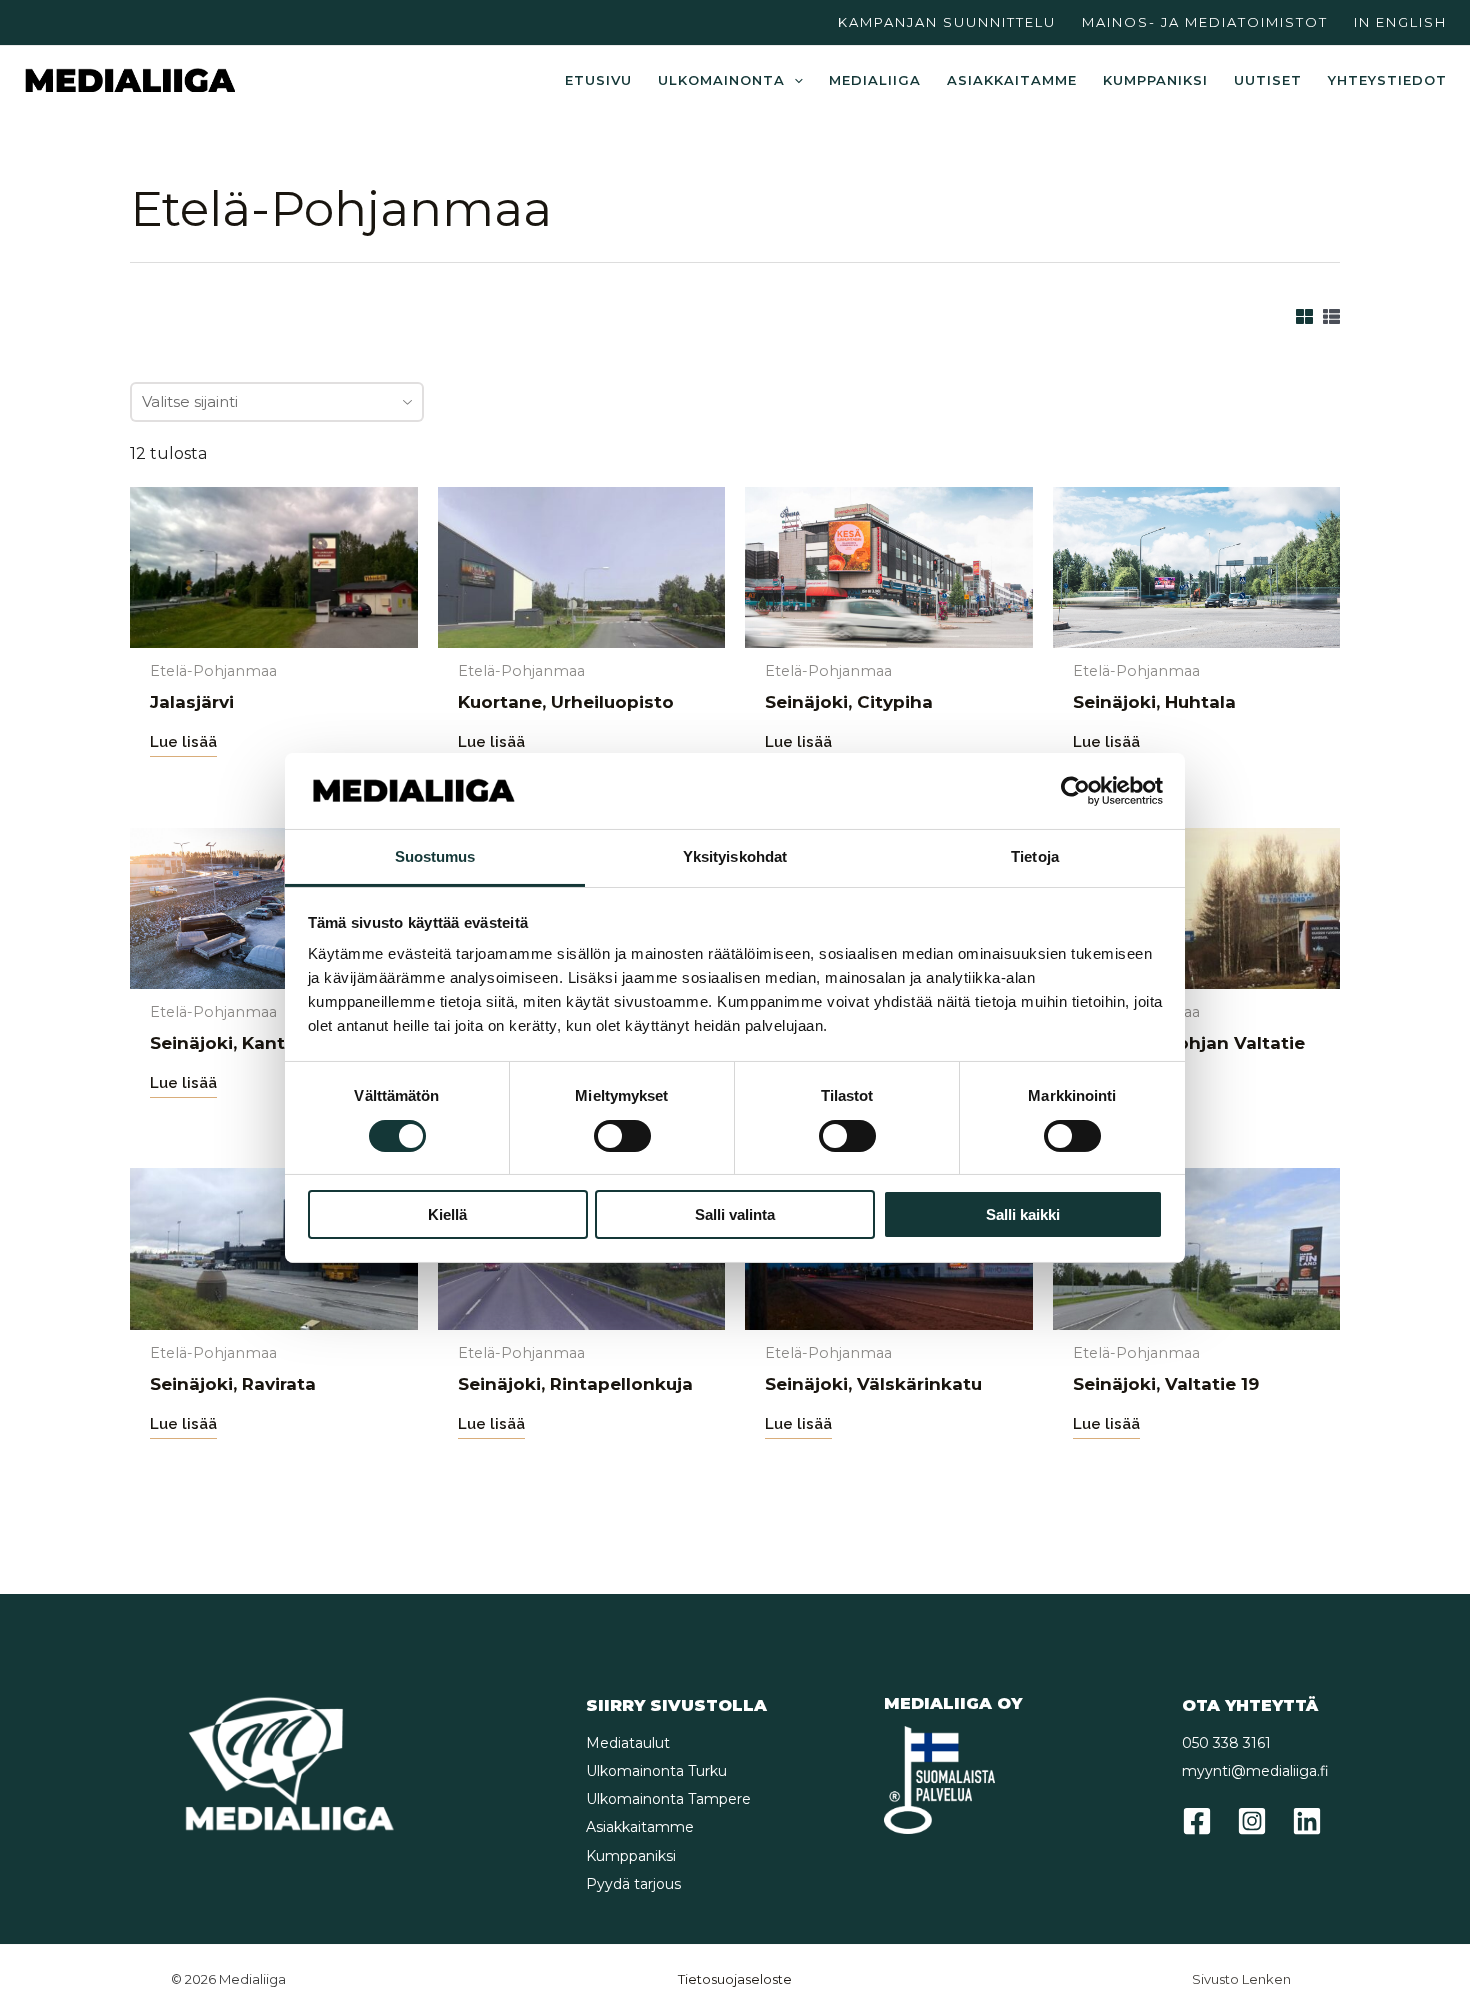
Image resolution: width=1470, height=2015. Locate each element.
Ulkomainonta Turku (656, 1771)
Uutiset (1268, 80)
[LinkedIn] (1307, 1821)
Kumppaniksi (1155, 80)
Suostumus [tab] (435, 856)
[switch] (622, 1136)
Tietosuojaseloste (735, 1979)
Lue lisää (183, 742)
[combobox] (277, 402)
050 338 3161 (1226, 1743)
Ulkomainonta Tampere (668, 1799)
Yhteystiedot (1387, 80)
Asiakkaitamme (1012, 80)
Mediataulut (628, 1743)
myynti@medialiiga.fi (1255, 1771)
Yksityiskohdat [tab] (735, 856)
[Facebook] (1197, 1821)
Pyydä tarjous (633, 1884)
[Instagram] (1252, 1821)
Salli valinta (735, 1214)
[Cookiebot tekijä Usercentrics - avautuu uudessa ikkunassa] (1075, 791)
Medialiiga (875, 80)
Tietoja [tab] (1035, 856)
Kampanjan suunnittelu (947, 22)
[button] (794, 80)
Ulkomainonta (721, 80)
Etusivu (598, 80)
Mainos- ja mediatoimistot (1205, 22)
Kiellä (447, 1214)
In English (1400, 22)
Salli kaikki (1023, 1214)
